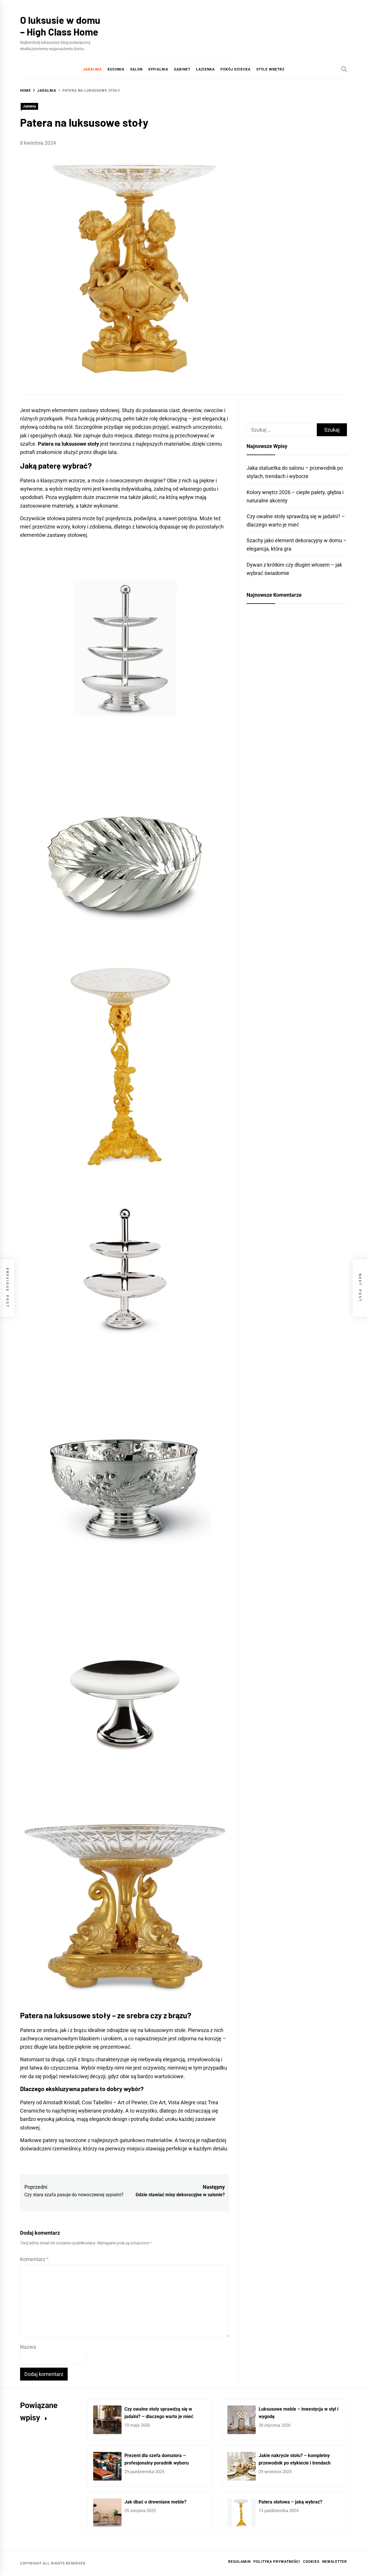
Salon (136, 69)
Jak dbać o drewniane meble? (155, 2502)
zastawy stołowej (67, 535)
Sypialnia (158, 69)
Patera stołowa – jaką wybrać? (290, 2502)
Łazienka (205, 69)
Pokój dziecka (236, 69)
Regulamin (239, 2562)
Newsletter (335, 2562)
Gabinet (182, 69)
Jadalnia (92, 69)
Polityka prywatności (277, 2562)
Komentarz (34, 2259)
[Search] (344, 69)
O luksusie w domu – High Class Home (60, 26)
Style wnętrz (270, 69)
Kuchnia (116, 69)
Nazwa (28, 2347)
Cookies (311, 2562)
